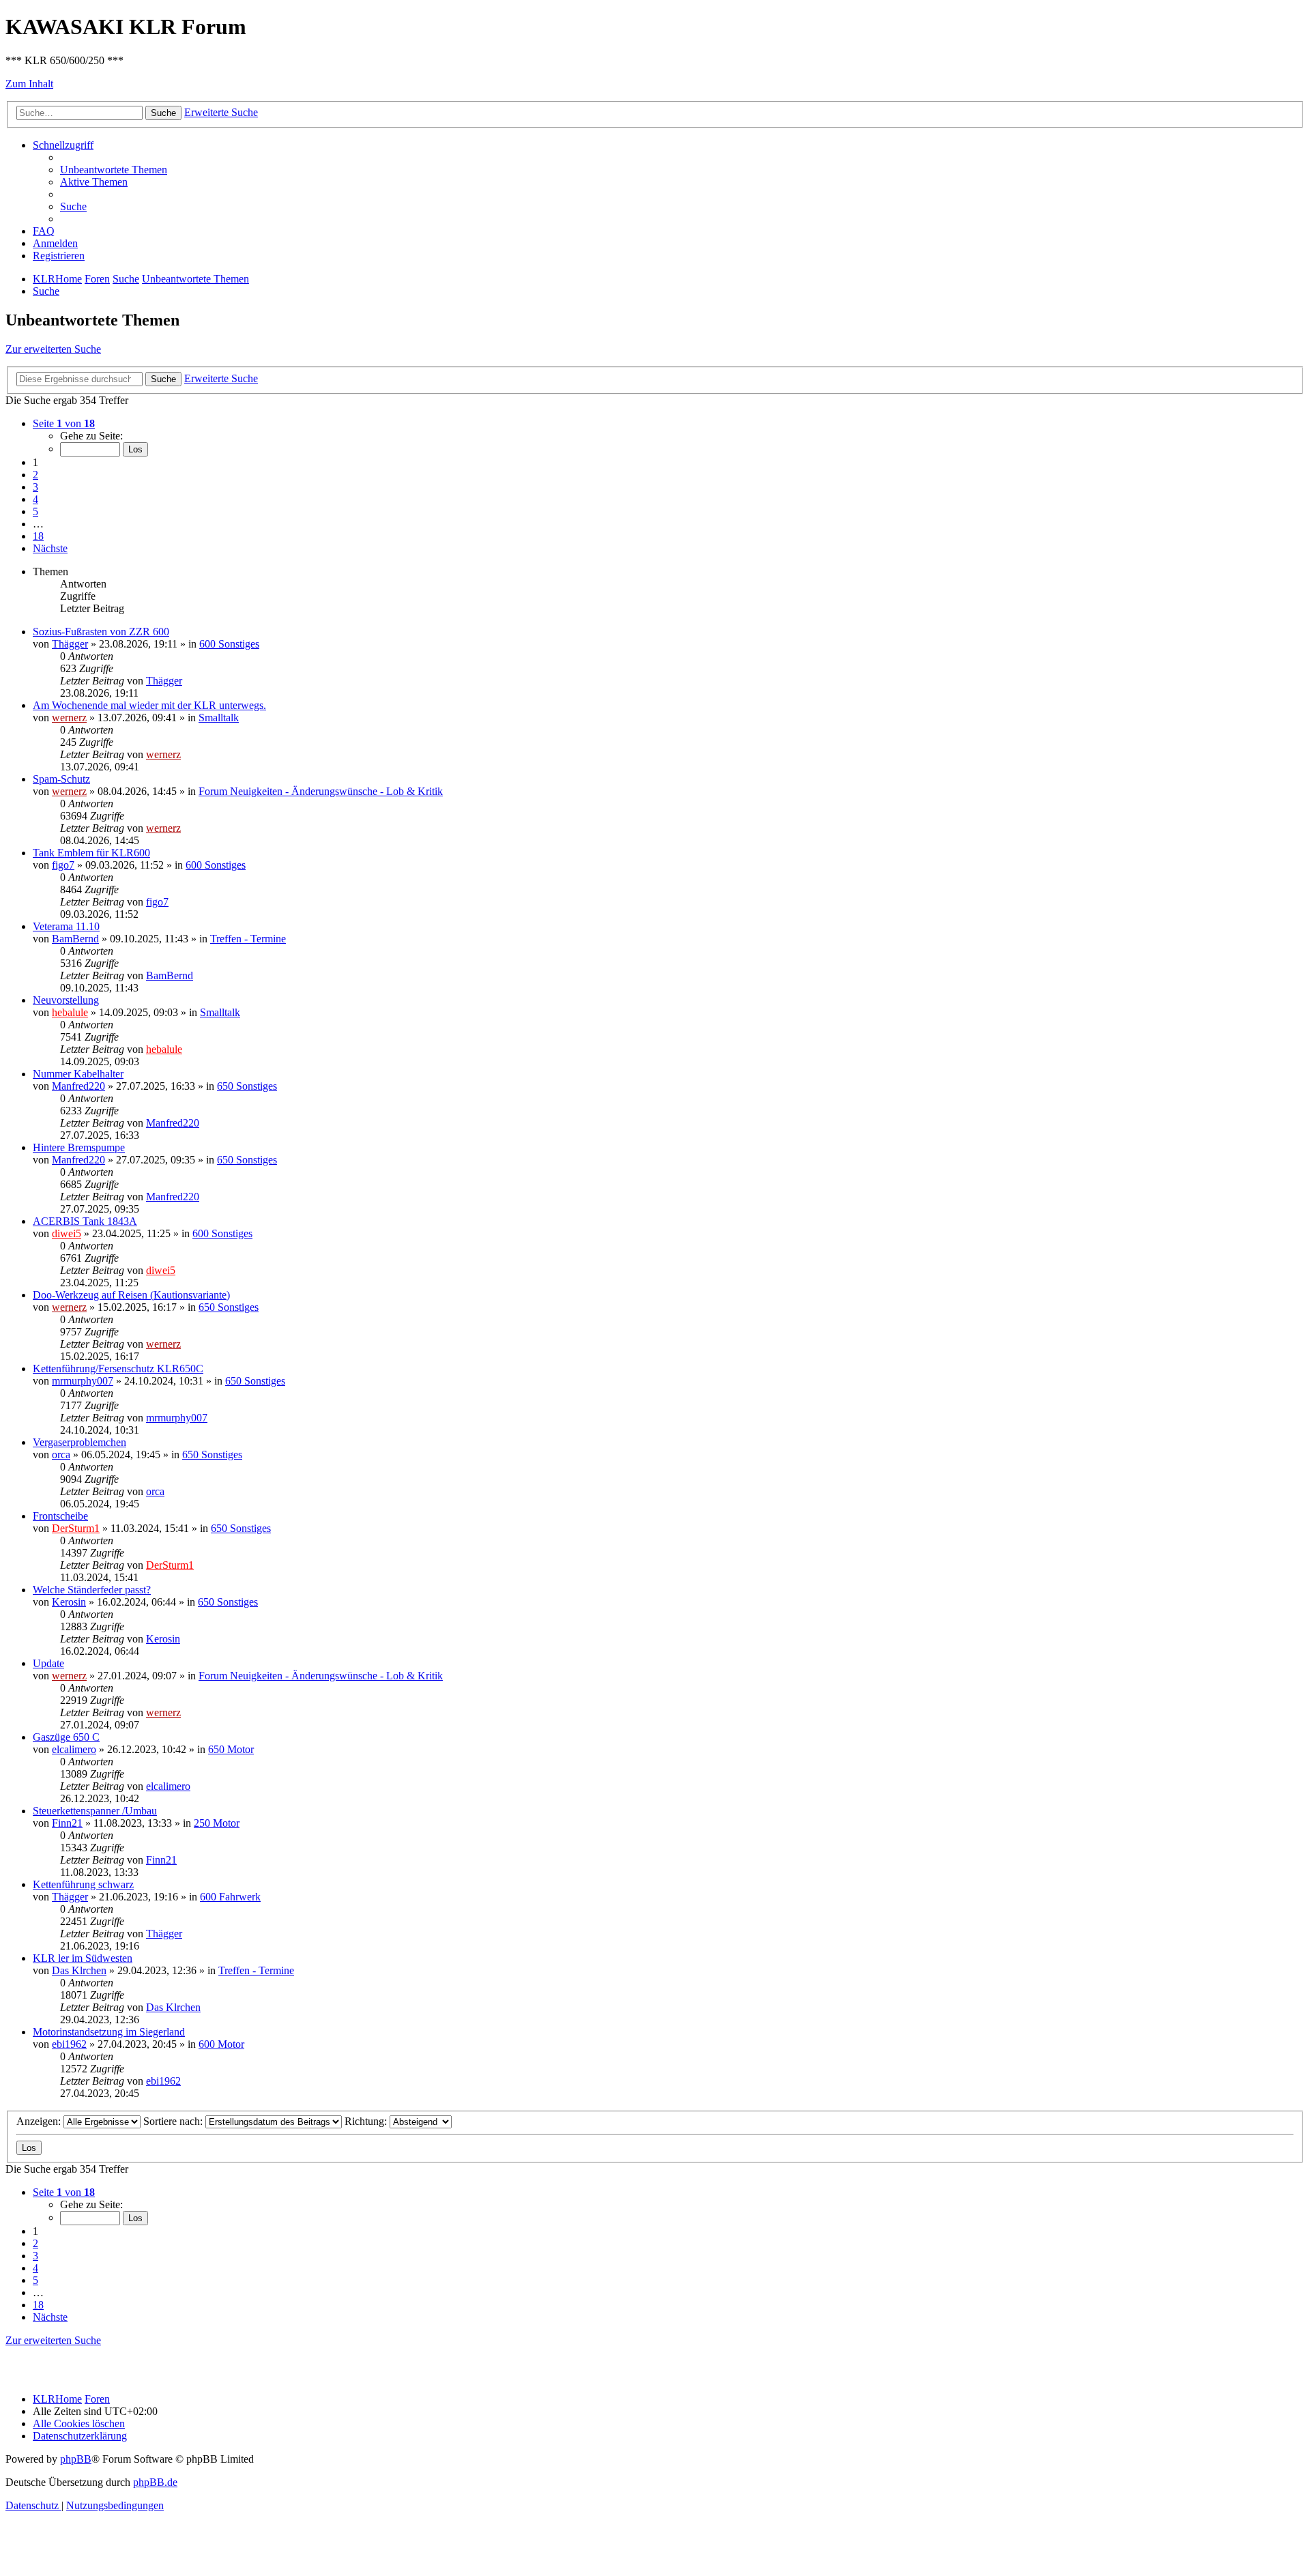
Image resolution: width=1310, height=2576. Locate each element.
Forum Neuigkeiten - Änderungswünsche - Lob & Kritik (321, 791)
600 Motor (221, 2044)
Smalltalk (219, 718)
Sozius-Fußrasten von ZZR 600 (101, 632)
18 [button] (38, 536)
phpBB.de (155, 2482)
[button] (64, 423)
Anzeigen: (40, 2121)
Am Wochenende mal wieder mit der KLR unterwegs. (149, 705)
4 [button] (35, 499)
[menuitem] (114, 170)
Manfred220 (78, 1086)
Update (48, 1663)
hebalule (70, 1012)
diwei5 (67, 1233)
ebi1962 (69, 2044)
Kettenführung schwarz (83, 1884)
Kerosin (69, 1602)
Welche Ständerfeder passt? (92, 1590)
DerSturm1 (76, 1528)
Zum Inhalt (29, 84)
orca (61, 1455)
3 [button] (35, 487)
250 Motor (217, 1823)
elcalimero (74, 1749)
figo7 (63, 865)
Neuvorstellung (66, 1000)
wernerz (69, 718)
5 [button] (35, 511)
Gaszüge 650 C (66, 1737)
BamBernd (75, 939)
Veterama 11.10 (66, 926)
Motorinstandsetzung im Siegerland (109, 2032)
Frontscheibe (60, 1516)
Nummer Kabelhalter (78, 1074)
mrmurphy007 (83, 1381)
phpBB (76, 2459)
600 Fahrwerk (230, 1897)
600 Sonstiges (229, 644)
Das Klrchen (79, 1970)
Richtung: (367, 2121)
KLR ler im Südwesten (83, 1958)
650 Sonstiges (247, 1086)
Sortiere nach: (174, 2121)
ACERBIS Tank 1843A (85, 1221)
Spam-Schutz (61, 779)
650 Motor (231, 1749)
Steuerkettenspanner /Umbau (95, 1811)
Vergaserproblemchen (79, 1442)
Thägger (70, 644)
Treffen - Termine (248, 939)
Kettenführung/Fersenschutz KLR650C (118, 1369)
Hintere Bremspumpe (79, 1147)
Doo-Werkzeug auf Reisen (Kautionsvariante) (131, 1295)
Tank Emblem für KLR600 (91, 853)
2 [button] (35, 475)
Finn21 (67, 1823)
